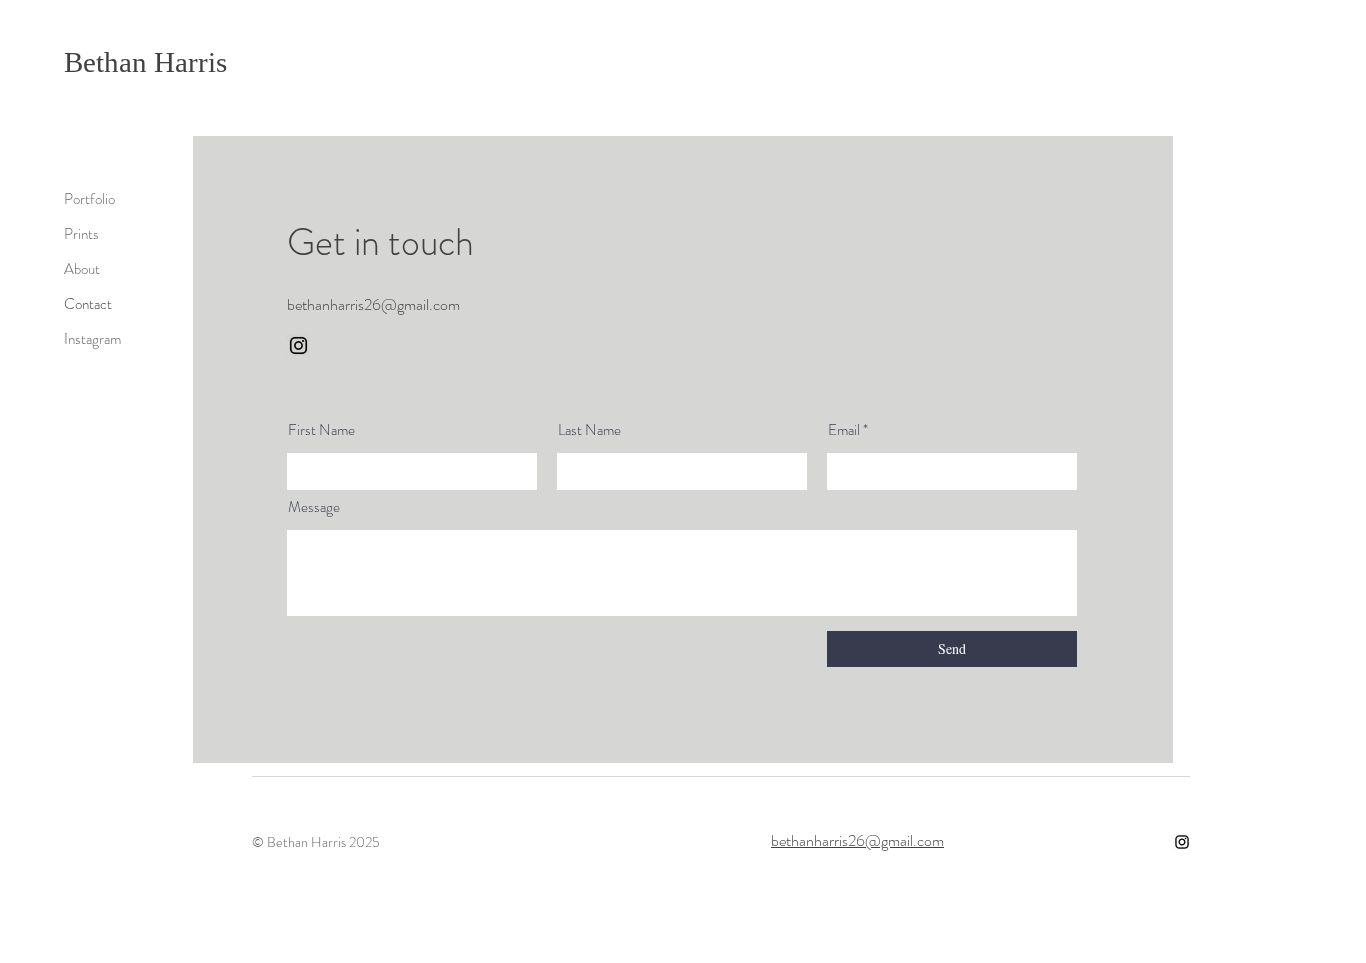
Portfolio (89, 199)
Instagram (92, 339)
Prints (81, 234)
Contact (88, 304)
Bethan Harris (145, 62)
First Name (321, 430)
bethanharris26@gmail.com (857, 840)
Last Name (589, 430)
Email (844, 430)
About (82, 269)
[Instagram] (298, 345)
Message (314, 507)
